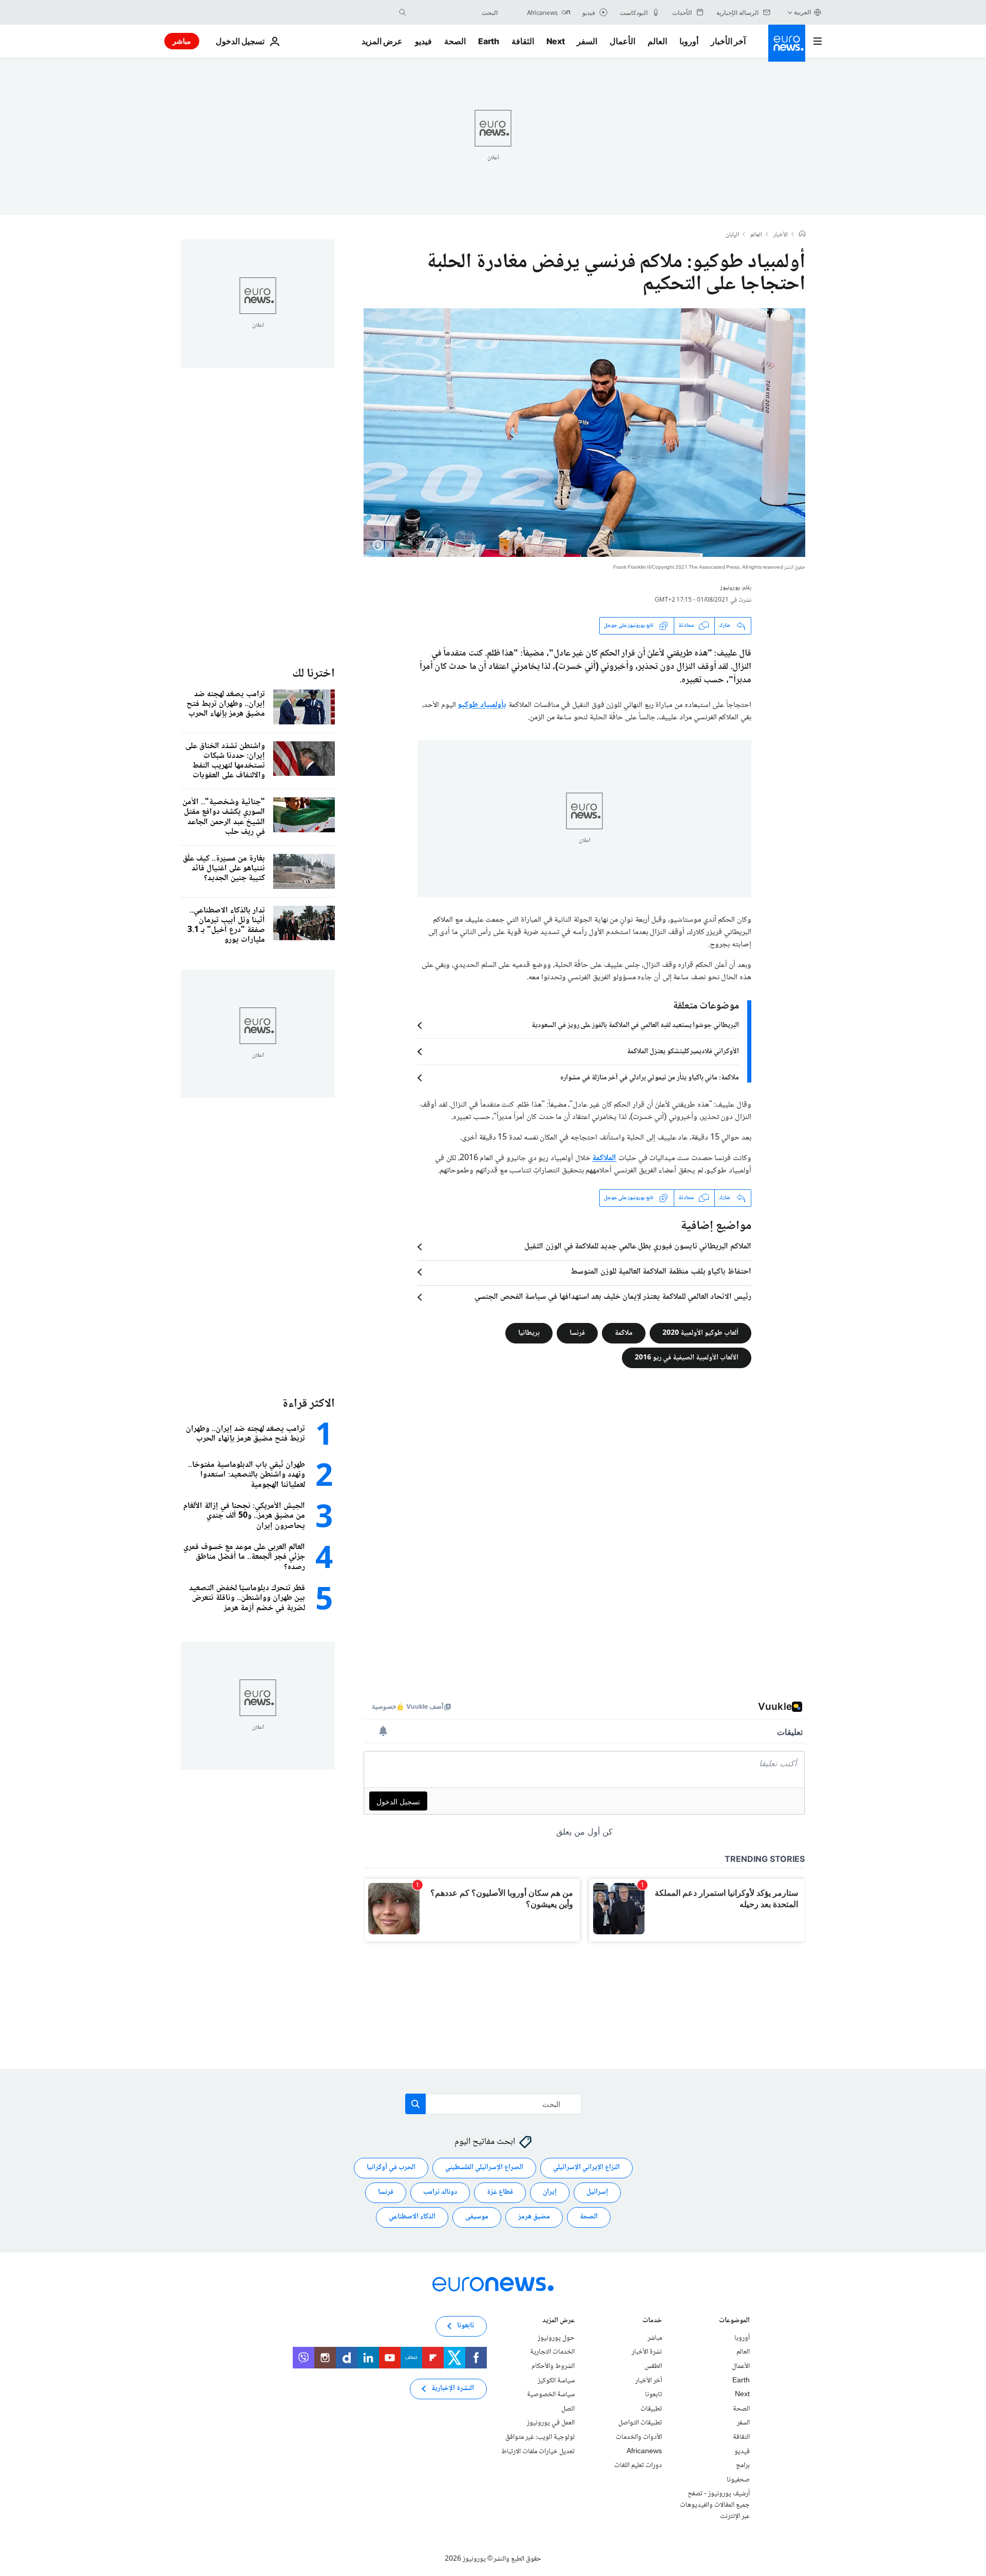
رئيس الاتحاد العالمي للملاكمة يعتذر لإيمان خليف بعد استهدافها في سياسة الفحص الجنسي (613, 1297)
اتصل (568, 2409)
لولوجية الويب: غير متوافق (540, 2437)
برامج (743, 2466)
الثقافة (523, 41)
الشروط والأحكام (553, 2366)
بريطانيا (529, 1333)
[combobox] (454, 12)
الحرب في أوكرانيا (391, 2168)
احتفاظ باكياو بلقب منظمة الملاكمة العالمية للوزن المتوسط (661, 1272)
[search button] (403, 12)
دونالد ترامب (440, 2193)
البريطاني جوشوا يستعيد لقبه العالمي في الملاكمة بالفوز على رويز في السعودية (635, 1025)
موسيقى (477, 2217)
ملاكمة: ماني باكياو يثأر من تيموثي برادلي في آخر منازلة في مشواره (650, 1078)
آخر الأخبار (728, 41)
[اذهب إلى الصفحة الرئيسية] (787, 43)
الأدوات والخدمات (639, 2437)
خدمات (652, 2321)
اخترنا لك (314, 674)
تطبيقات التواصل (640, 2423)
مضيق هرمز (534, 2217)
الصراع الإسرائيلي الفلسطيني (484, 2168)
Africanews (644, 2452)
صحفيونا (738, 2480)
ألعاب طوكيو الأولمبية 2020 (700, 1333)
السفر (587, 41)
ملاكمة (624, 1333)
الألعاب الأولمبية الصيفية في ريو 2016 (687, 1357)
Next (556, 41)
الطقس (653, 2366)
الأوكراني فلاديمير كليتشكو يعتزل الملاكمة (683, 1052)
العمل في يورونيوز (551, 2423)
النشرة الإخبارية (453, 2389)
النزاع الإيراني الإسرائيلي (586, 2168)
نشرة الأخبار (647, 2353)
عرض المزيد (558, 2321)
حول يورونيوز (556, 2338)
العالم (657, 41)
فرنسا (577, 1333)
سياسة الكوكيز (556, 2381)
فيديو (423, 41)
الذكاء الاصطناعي (412, 2217)
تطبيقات (651, 2409)
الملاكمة (604, 1158)
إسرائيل (597, 2193)
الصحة (455, 41)
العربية (802, 12)
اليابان (732, 235)
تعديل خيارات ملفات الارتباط (538, 2452)
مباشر (182, 41)
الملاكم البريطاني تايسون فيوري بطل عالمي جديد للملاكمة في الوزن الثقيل (638, 1247)
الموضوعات (734, 2321)
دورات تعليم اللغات (638, 2466)
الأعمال (622, 41)
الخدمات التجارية (552, 2353)
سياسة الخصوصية (551, 2395)
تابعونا (653, 2395)
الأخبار (781, 235)
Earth (488, 41)
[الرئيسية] (802, 235)
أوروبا (689, 41)
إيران (550, 2193)
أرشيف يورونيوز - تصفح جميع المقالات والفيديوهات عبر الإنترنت (715, 2505)
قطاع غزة (500, 2193)
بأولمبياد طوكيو (482, 705)
